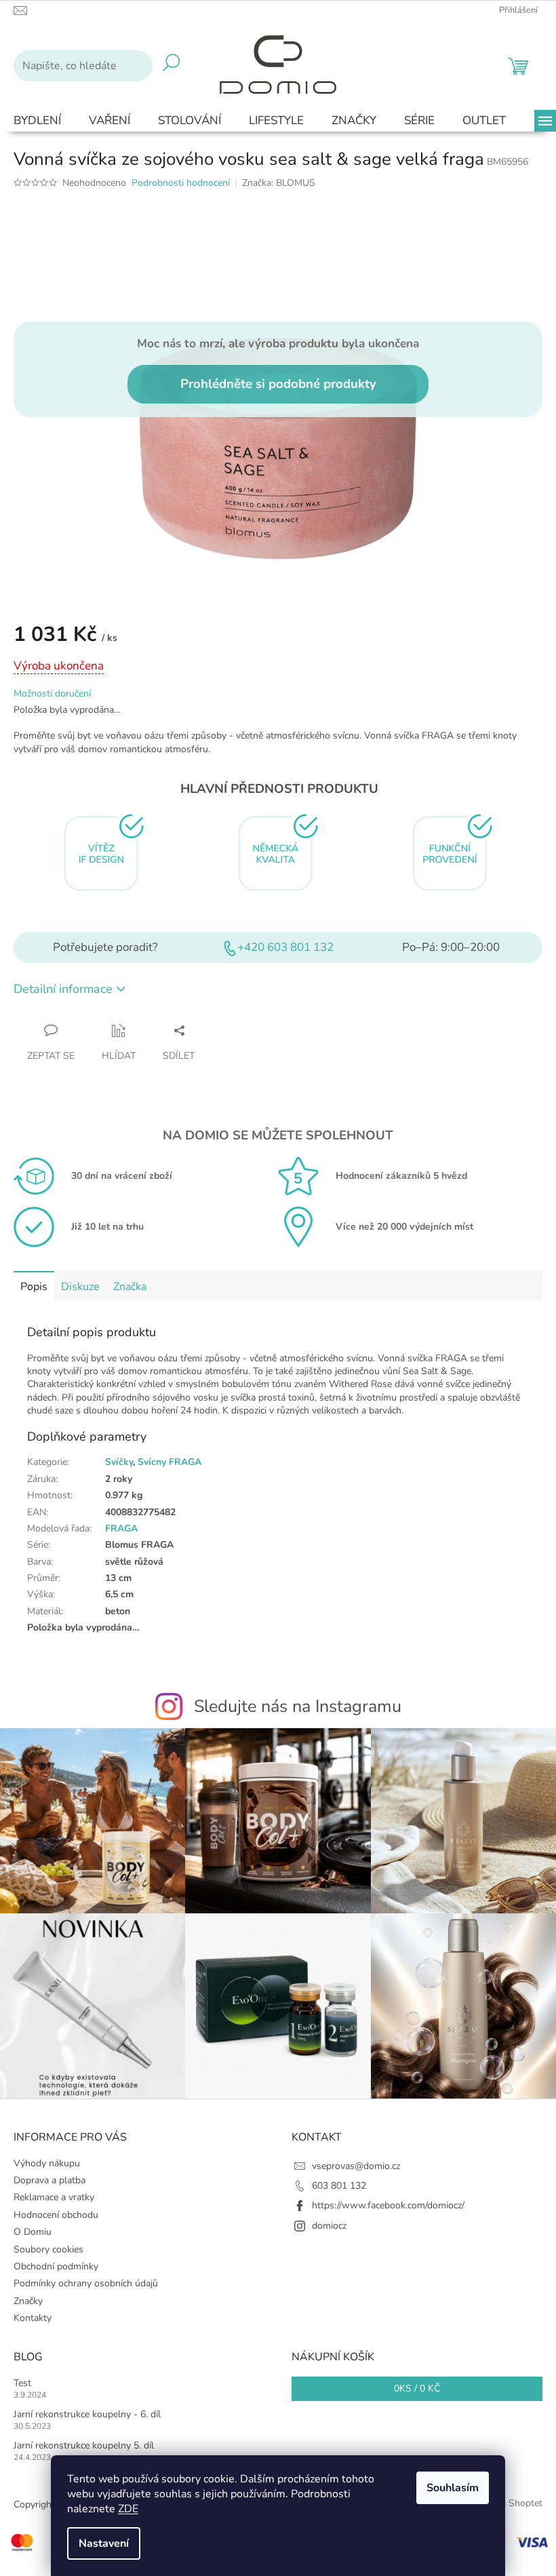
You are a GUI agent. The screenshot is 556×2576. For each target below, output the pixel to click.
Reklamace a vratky (54, 2197)
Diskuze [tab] (80, 1287)
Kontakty (33, 2318)
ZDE (128, 2509)
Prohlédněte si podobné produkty (278, 384)
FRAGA (121, 1528)
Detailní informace (63, 989)
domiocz (329, 2226)
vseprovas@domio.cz (356, 2166)
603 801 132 (339, 2186)
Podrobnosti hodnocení (181, 183)
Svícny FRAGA (170, 1462)
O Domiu (33, 2232)
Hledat (171, 66)
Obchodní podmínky (56, 2266)
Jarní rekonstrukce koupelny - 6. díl (87, 2414)
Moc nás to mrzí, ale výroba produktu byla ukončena (278, 343)
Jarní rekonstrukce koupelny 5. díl (84, 2445)
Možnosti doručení (52, 694)
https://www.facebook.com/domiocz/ (388, 2205)
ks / (417, 2388)
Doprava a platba (49, 2180)
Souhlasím (453, 2488)
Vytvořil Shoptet (508, 2504)
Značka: (279, 183)
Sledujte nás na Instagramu (298, 1706)
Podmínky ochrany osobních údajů (86, 2283)
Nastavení (104, 2543)
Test (22, 2383)
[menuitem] (37, 121)
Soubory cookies (48, 2249)
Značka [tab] (130, 1287)
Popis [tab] (34, 1287)
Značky (28, 2301)
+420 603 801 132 (285, 947)
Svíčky (119, 1462)
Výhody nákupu (47, 2163)
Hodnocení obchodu (56, 2215)
